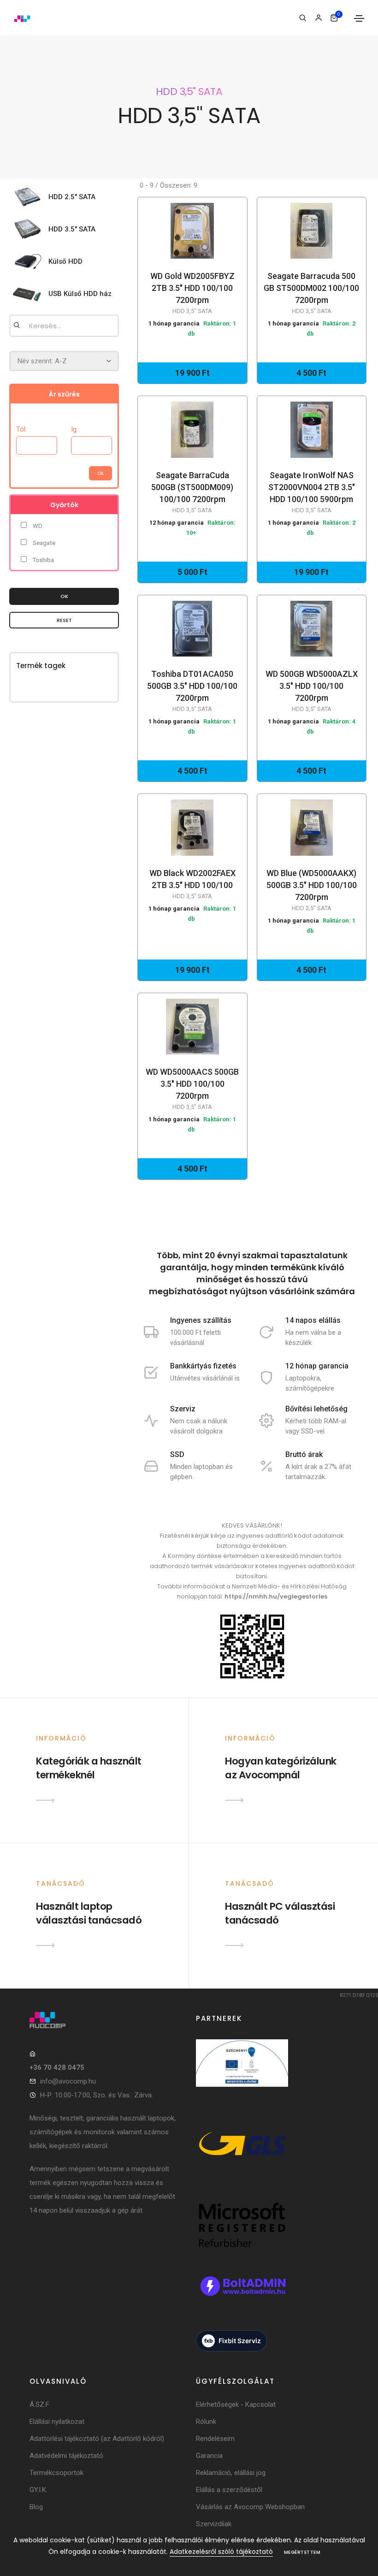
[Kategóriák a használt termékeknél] (45, 1800)
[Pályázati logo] (242, 2073)
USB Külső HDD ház (80, 294)
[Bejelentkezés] (318, 18)
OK (64, 596)
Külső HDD (65, 261)
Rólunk (206, 2422)
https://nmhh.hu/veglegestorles (276, 1596)
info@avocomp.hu (68, 2081)
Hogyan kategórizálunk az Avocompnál (281, 1768)
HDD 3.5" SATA (72, 229)
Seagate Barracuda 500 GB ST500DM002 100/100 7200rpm (311, 293)
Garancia (209, 2456)
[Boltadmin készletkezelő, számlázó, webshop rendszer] (242, 2296)
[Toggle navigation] (359, 18)
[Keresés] (303, 18)
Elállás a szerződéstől (229, 2490)
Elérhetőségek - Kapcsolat (236, 2404)
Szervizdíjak (214, 2524)
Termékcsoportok (56, 2473)
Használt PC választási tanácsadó (280, 1913)
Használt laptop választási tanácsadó (89, 1913)
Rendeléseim (215, 2439)
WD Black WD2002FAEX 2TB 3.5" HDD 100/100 (192, 884)
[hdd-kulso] (30, 261)
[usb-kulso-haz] (30, 294)
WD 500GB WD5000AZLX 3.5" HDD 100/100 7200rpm (312, 691)
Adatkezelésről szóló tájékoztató (221, 2552)
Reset (64, 620)
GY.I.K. (38, 2490)
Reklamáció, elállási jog (231, 2473)
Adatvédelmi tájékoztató (66, 2456)
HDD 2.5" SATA (72, 197)
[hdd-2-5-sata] (30, 197)
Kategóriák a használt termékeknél (89, 1768)
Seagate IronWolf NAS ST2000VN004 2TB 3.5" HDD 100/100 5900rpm (312, 492)
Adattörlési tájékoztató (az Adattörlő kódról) (97, 2439)
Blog (36, 2507)
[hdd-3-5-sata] (30, 229)
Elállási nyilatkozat (57, 2422)
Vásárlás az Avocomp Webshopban (250, 2507)
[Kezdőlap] (22, 18)
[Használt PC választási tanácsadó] (234, 1945)
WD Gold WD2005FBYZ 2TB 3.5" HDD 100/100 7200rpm (192, 293)
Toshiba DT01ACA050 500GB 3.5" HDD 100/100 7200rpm (192, 691)
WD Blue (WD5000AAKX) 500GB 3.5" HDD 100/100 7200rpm (312, 890)
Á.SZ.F (39, 2404)
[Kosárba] (189, 231)
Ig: (74, 429)
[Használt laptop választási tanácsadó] (45, 1945)
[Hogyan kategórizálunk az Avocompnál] (234, 1800)
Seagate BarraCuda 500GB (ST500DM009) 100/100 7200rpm (192, 492)
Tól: (21, 429)
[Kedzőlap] (106, 2020)
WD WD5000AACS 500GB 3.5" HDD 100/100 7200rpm (192, 1089)
